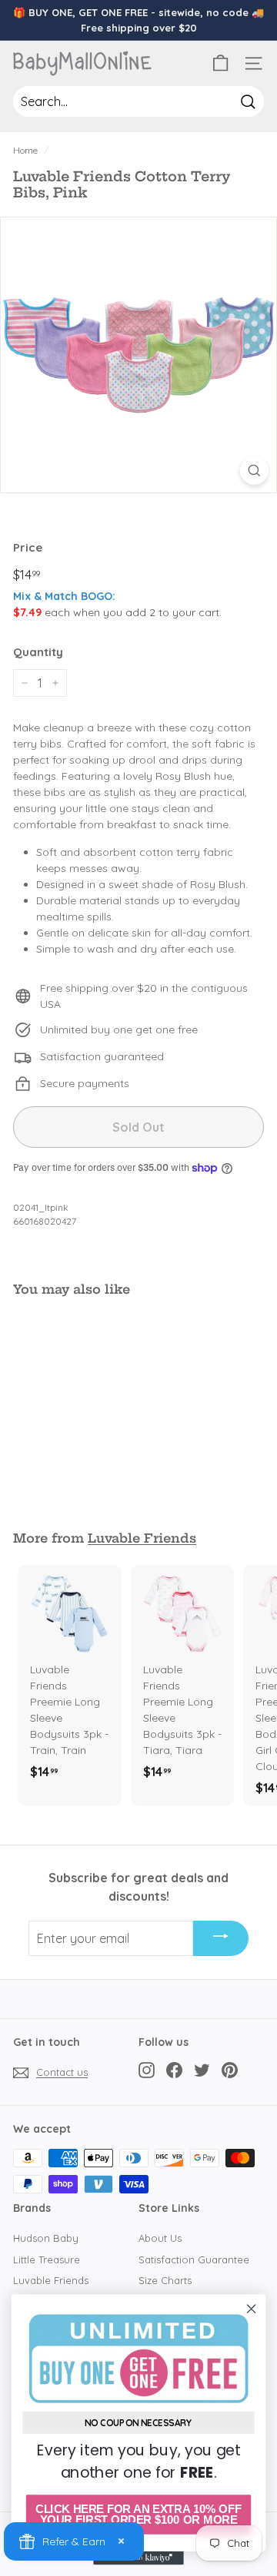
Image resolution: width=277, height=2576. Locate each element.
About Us (160, 2238)
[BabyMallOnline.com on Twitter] (202, 2070)
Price (28, 547)
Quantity (38, 652)
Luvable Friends (142, 1538)
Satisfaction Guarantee (194, 2259)
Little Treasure (47, 2259)
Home (25, 150)
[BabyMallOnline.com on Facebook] (174, 2070)
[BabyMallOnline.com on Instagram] (147, 2070)
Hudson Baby (46, 2238)
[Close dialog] (252, 2309)
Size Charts (165, 2280)
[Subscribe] (221, 1938)
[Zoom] (254, 471)
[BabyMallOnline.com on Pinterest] (230, 2070)
